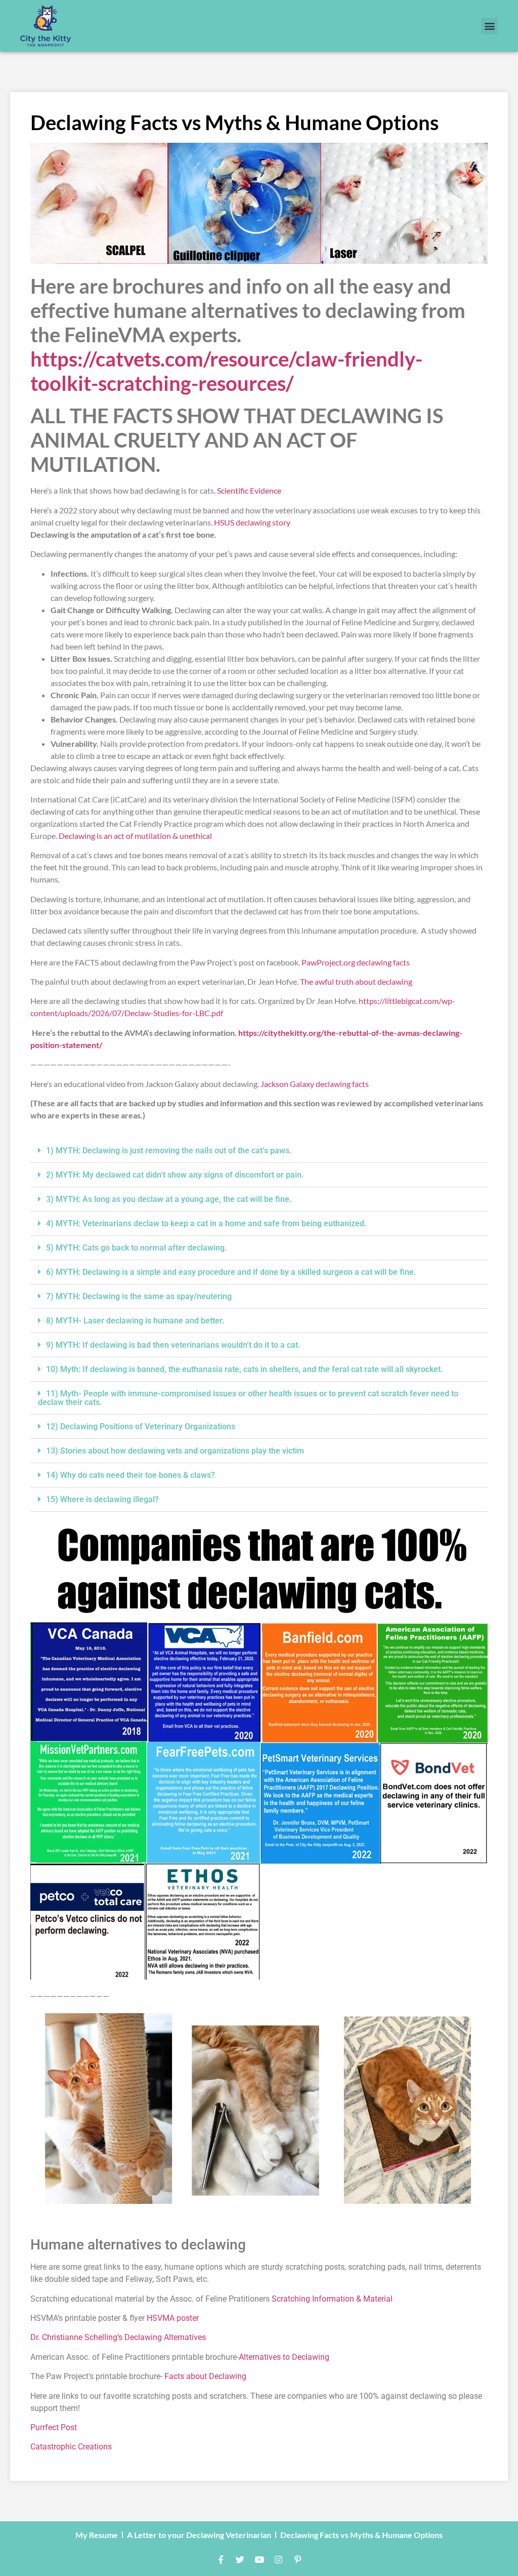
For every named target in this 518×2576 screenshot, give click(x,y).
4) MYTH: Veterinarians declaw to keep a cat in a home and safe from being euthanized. (206, 1223)
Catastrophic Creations (71, 2447)
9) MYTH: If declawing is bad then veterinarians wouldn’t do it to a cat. (173, 1345)
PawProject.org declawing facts (356, 962)
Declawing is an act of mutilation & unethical (135, 836)
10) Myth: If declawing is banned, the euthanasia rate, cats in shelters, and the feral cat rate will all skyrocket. (245, 1369)
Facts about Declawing (205, 2376)
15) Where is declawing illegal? (102, 1499)
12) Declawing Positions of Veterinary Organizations (141, 1426)
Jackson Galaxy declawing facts (315, 1084)
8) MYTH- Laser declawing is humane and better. (135, 1321)
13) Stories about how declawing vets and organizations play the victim (175, 1451)
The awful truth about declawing (356, 981)
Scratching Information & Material (332, 2299)
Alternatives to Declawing (284, 2357)
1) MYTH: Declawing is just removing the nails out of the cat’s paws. (169, 1151)
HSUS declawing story (252, 522)
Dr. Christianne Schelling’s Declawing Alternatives (118, 2337)
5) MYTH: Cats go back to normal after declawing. (137, 1248)
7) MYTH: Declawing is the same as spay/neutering (139, 1296)
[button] (489, 26)
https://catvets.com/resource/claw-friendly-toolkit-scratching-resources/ (226, 371)
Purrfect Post (54, 2427)
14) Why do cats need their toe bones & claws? (131, 1475)
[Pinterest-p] (297, 2560)
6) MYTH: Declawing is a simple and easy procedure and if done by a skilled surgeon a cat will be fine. (231, 1272)
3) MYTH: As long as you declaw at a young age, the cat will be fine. (169, 1199)
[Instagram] (278, 2560)
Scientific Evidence (249, 490)
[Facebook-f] (221, 2560)
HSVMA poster (173, 2318)
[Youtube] (259, 2560)
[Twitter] (240, 2560)
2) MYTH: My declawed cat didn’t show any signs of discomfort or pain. (175, 1175)
